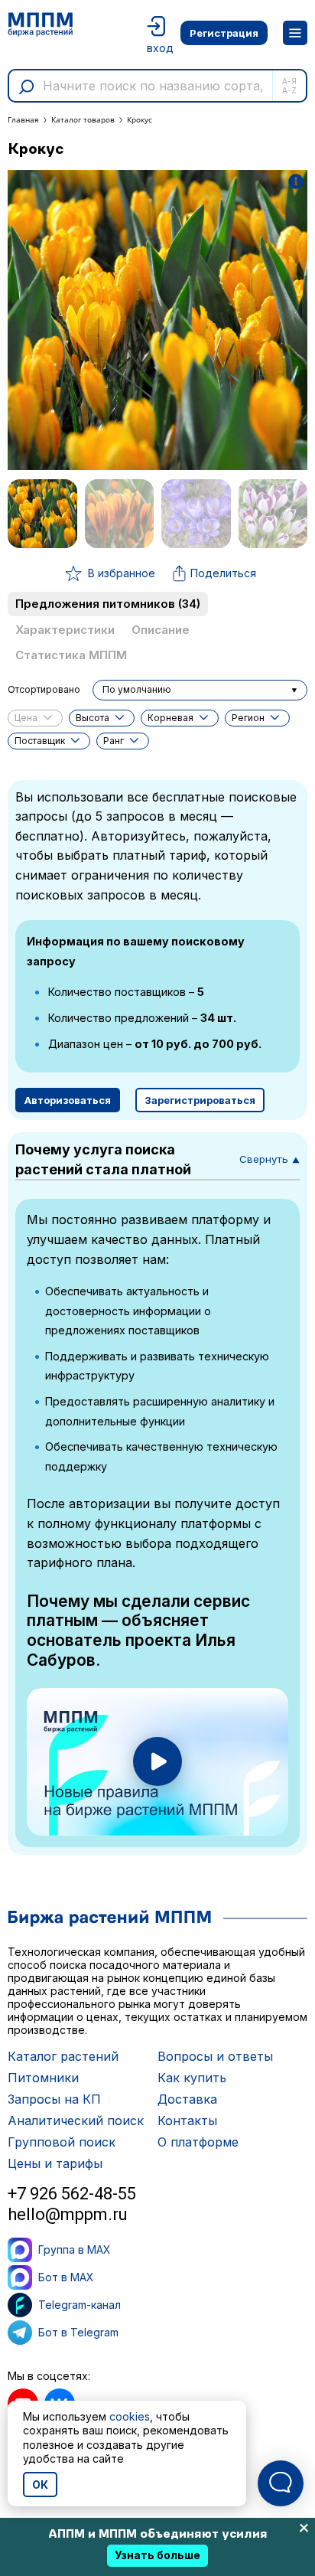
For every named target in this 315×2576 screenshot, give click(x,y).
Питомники (43, 2078)
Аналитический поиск (76, 2121)
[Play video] (157, 1761)
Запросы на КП (54, 2099)
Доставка (187, 2099)
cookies (130, 2416)
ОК (40, 2485)
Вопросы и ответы (215, 2056)
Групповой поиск (62, 2142)
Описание (161, 630)
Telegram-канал (80, 2305)
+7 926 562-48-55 (72, 2194)
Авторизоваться (68, 1100)
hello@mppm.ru (68, 2214)
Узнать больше (157, 2555)
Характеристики (65, 630)
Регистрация (224, 33)
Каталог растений (63, 2056)
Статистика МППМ (71, 655)
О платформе (198, 2142)
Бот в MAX (66, 2277)
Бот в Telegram (78, 2332)
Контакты (187, 2121)
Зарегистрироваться (200, 1100)
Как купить (192, 2078)
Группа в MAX (75, 2250)
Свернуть (270, 1159)
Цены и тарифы (55, 2163)
